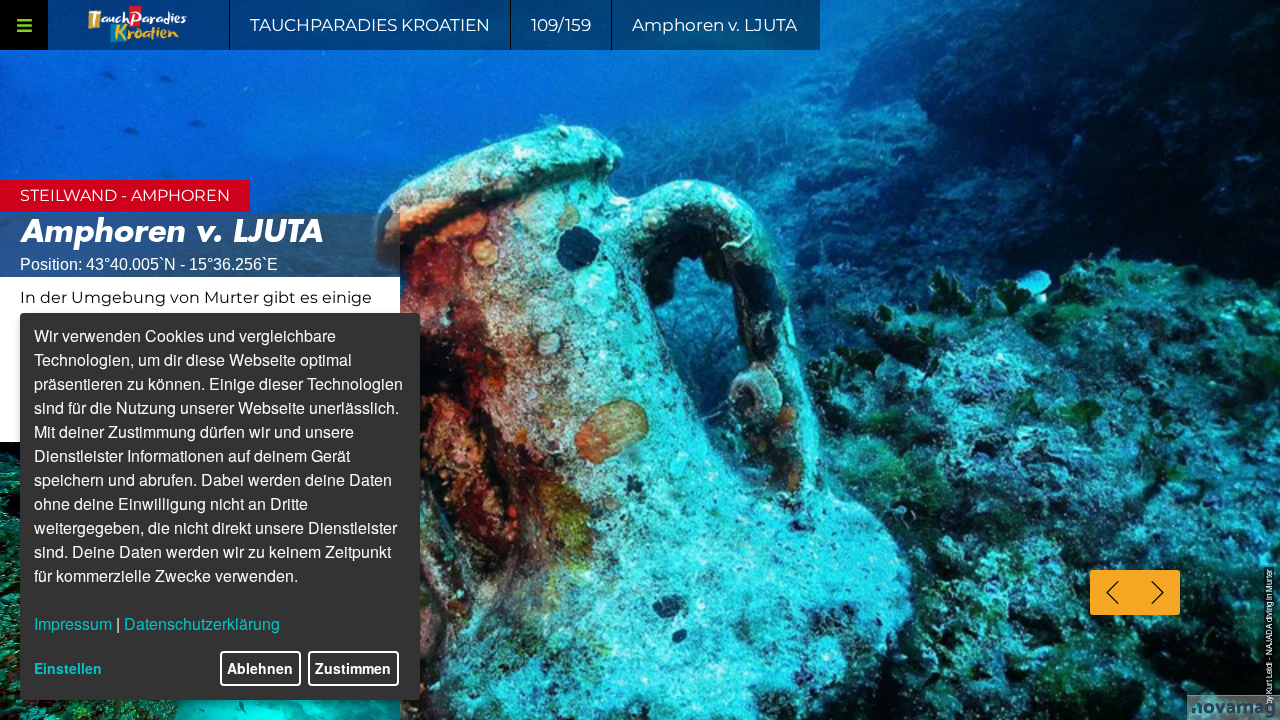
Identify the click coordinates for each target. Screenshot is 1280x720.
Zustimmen (353, 668)
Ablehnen (260, 668)
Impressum (73, 623)
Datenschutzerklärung (202, 623)
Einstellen (68, 668)
